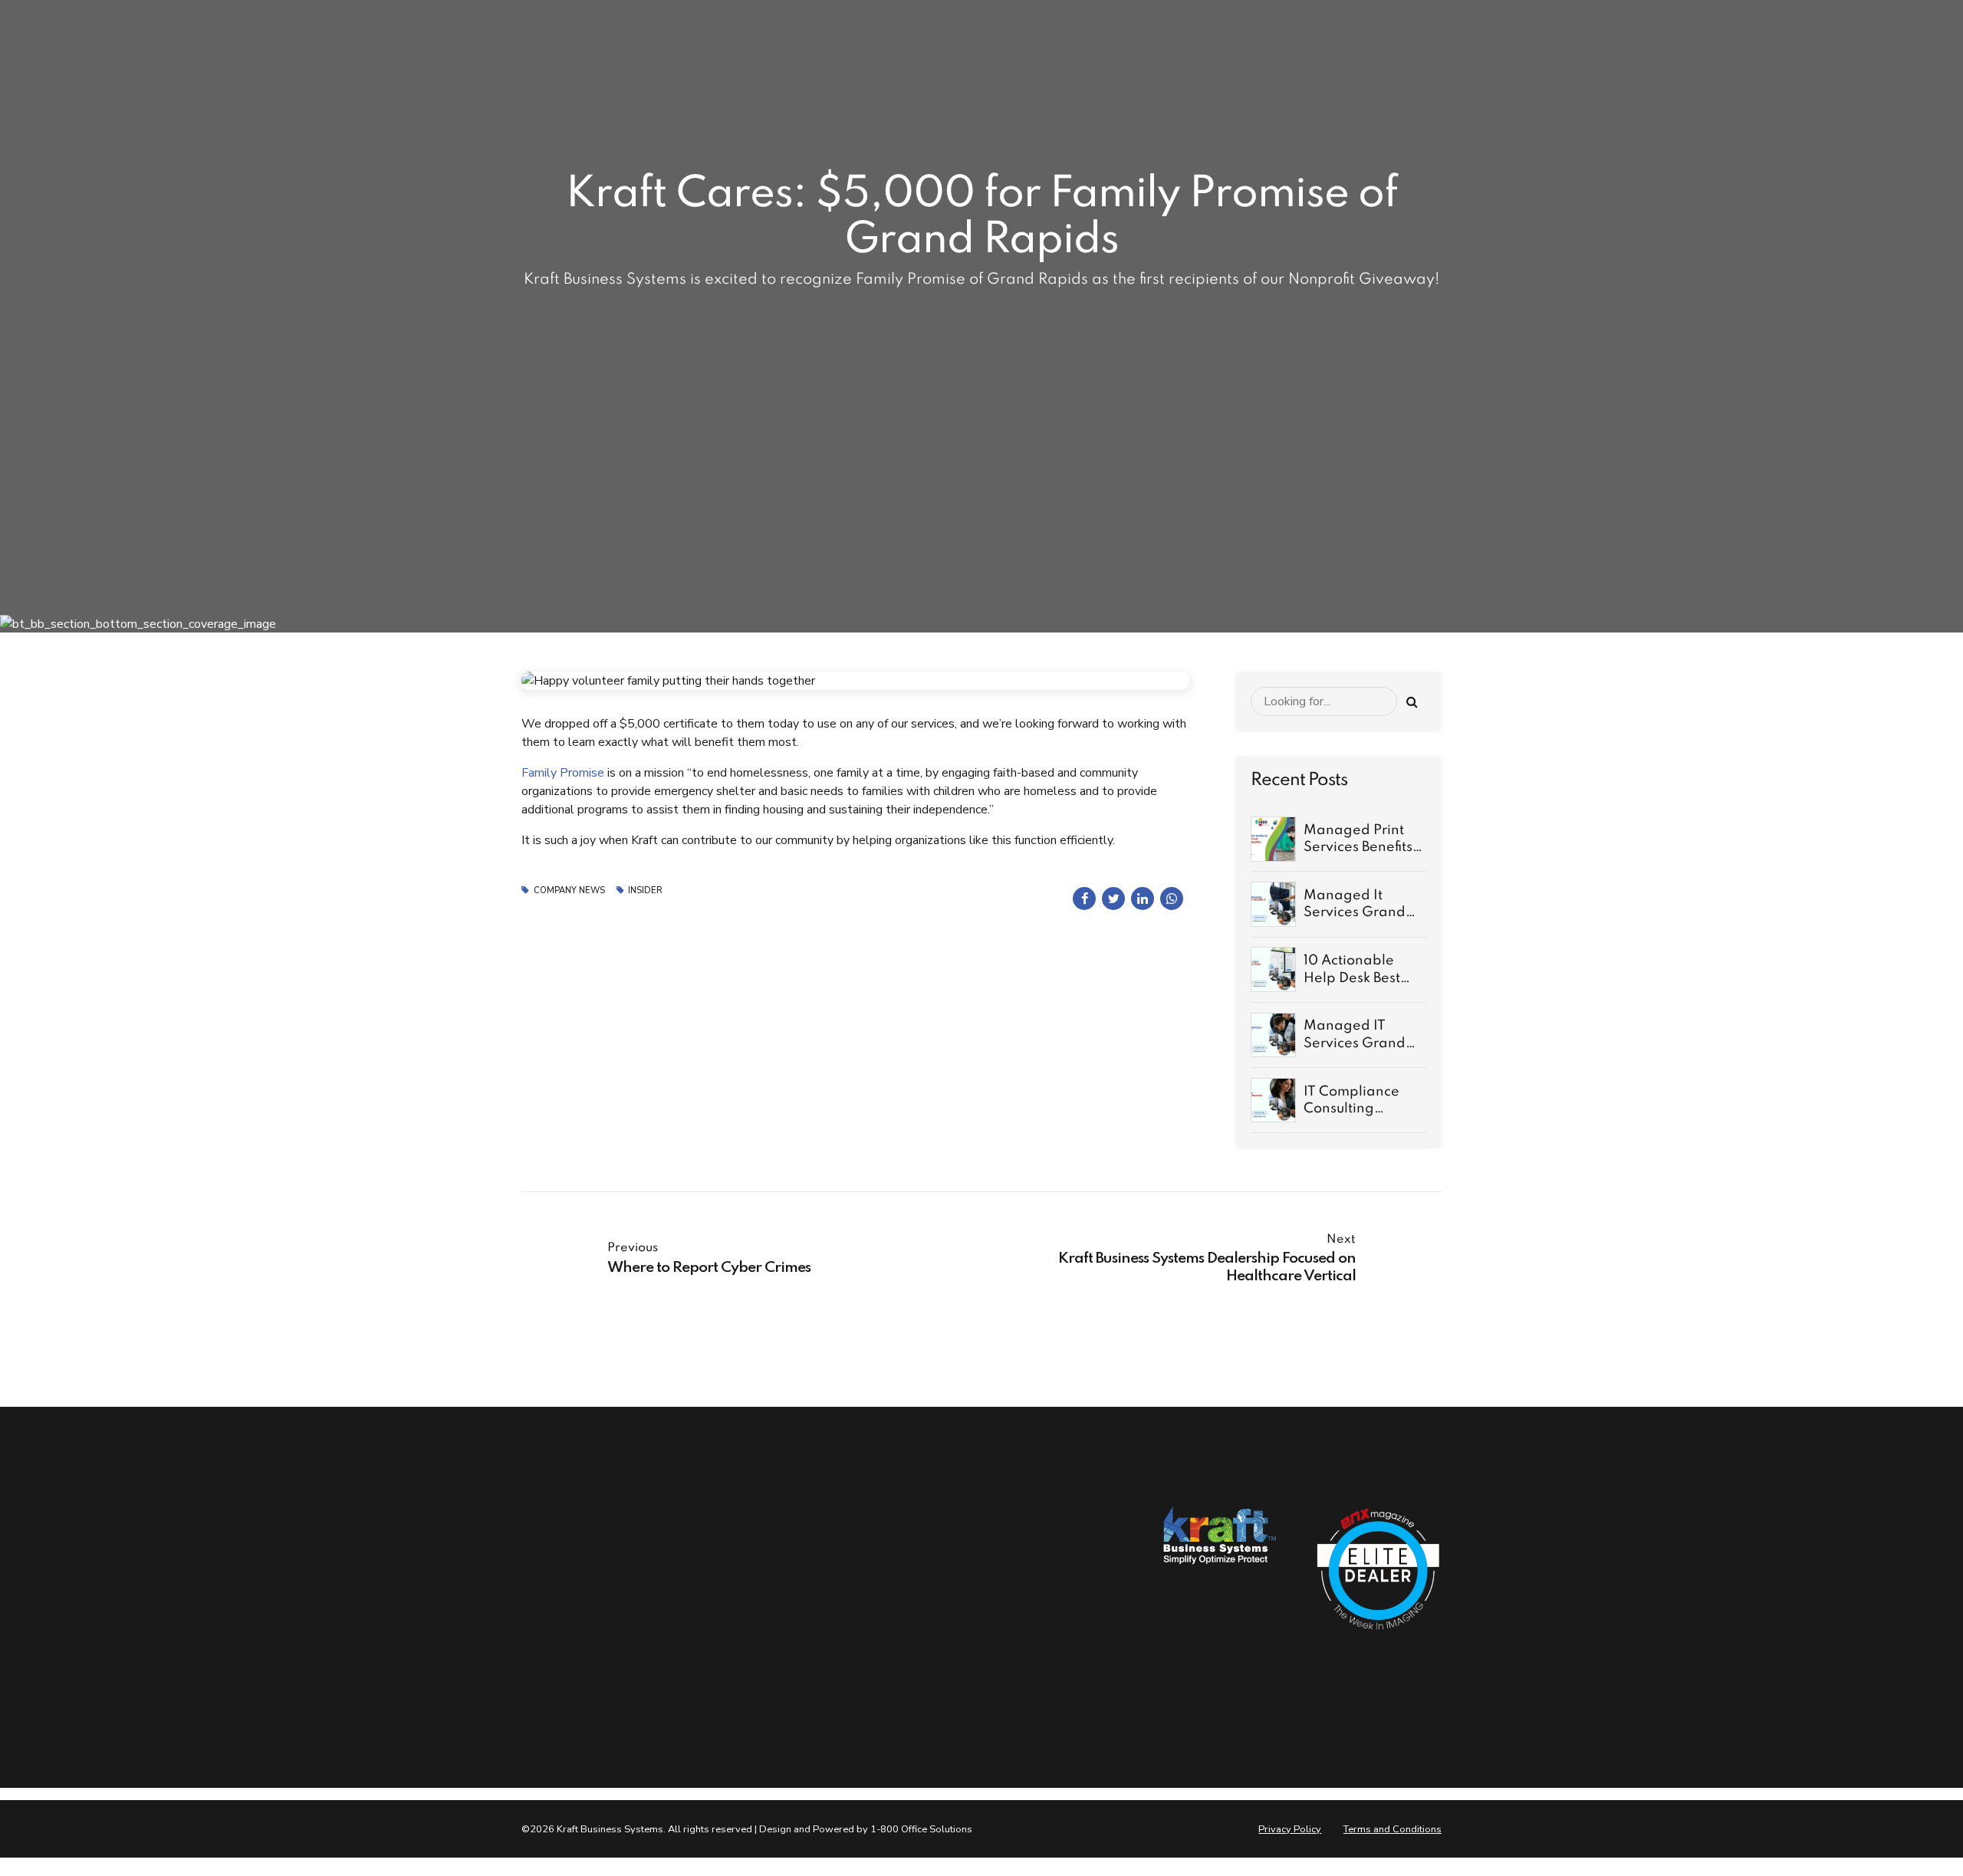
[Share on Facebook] (1084, 899)
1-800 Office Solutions (921, 1829)
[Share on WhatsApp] (1172, 899)
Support (700, 1608)
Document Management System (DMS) (898, 1686)
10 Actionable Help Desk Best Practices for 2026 (1365, 978)
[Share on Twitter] (1113, 899)
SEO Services (871, 1608)
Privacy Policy (1290, 1829)
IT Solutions (869, 1579)
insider (645, 890)
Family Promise (563, 773)
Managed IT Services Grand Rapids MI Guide (1359, 1043)
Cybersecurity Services (894, 1549)
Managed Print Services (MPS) (897, 1644)
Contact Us (708, 1579)
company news (569, 890)
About (695, 1549)
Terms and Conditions (1393, 1829)
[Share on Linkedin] (1143, 899)
